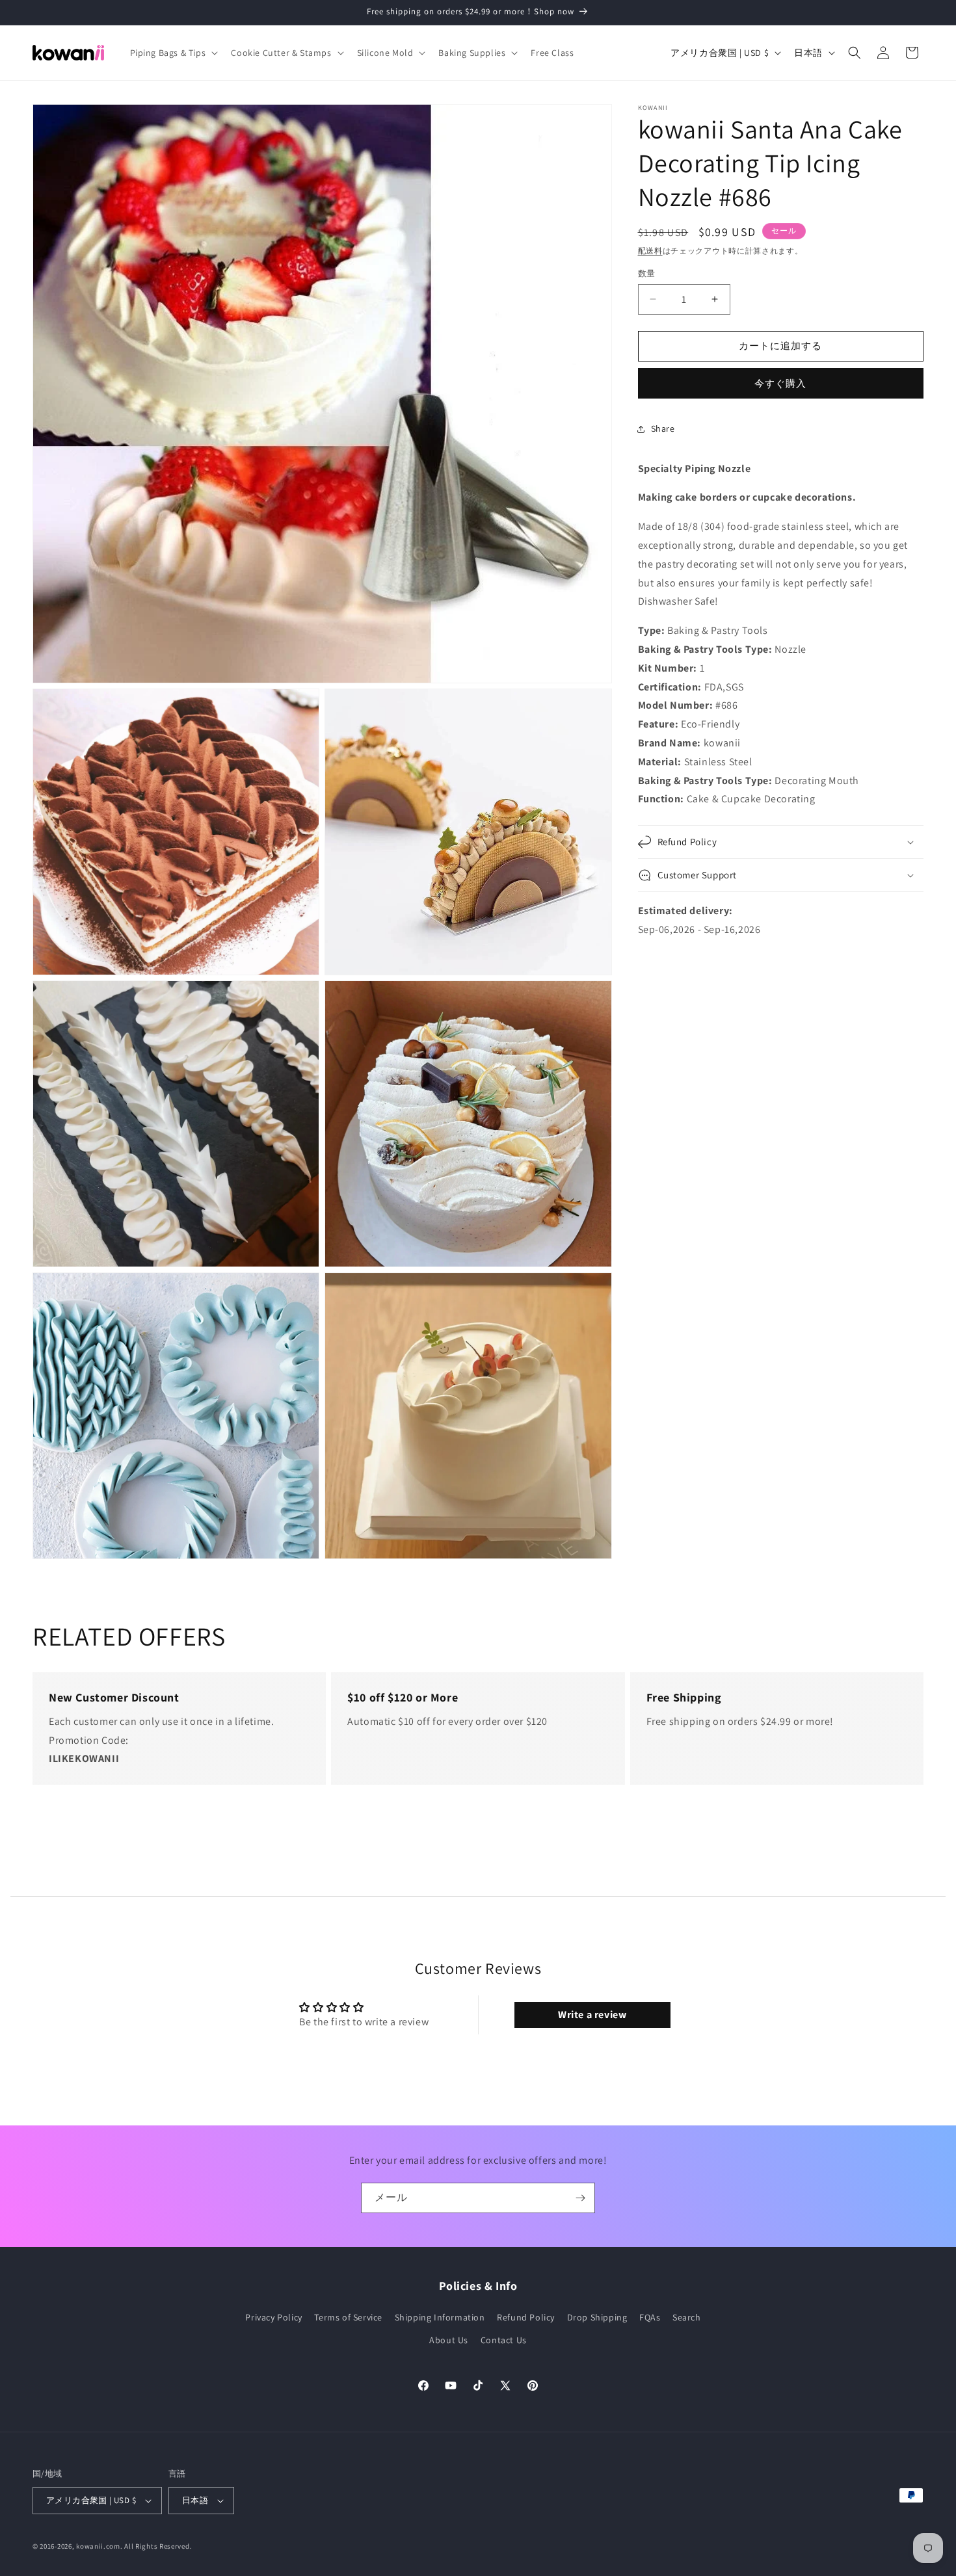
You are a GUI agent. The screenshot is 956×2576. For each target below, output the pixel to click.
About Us (449, 2341)
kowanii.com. (99, 2546)
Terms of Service (348, 2318)
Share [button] (663, 428)
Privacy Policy (273, 2318)
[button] (173, 53)
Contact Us (504, 2341)
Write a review (592, 2014)
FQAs (650, 2318)
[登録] (580, 2198)
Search (687, 2318)
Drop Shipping (597, 2318)
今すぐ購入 (780, 383)
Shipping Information (440, 2318)
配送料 (650, 251)
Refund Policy (526, 2318)
